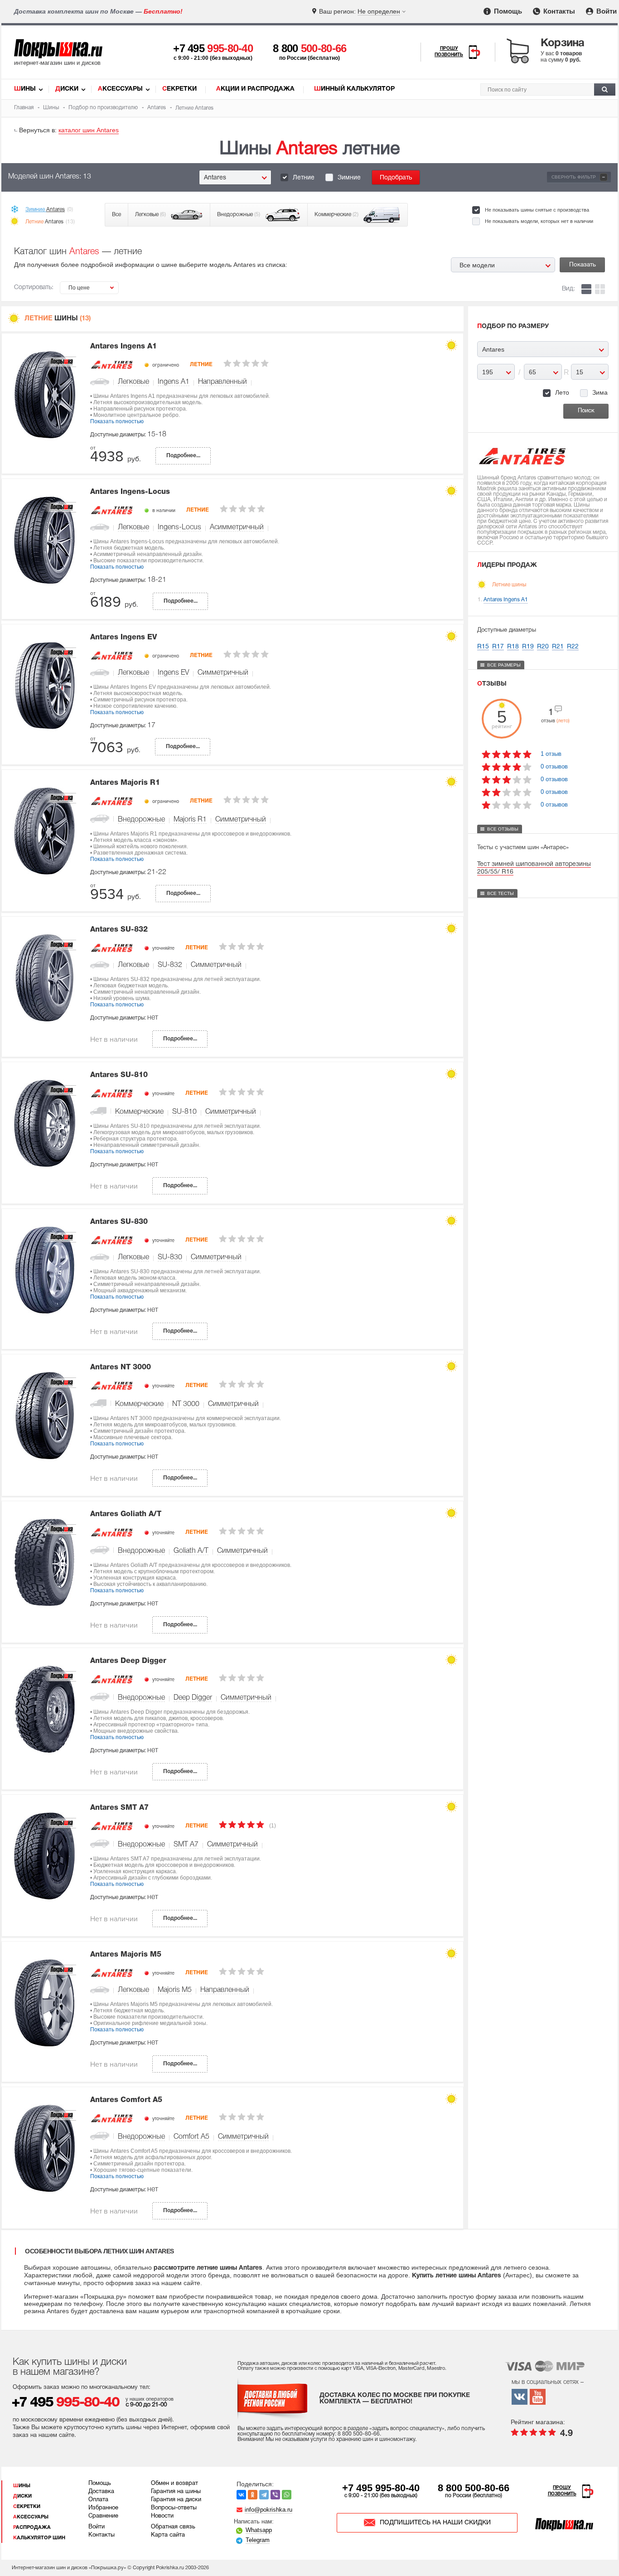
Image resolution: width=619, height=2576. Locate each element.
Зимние (349, 178)
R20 (543, 647)
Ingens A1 (174, 382)
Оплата (98, 2500)
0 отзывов (554, 766)
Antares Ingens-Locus (130, 492)
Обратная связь (173, 2527)
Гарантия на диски (176, 2500)
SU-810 (184, 1112)
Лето (562, 392)
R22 (573, 647)
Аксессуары (120, 89)
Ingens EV (173, 673)
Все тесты (501, 893)
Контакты (558, 11)
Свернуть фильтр (578, 177)
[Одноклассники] (253, 2495)
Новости (162, 2516)
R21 (558, 647)
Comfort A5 (191, 2137)
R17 (498, 647)
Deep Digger (193, 1698)
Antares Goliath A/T (126, 1514)
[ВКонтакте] (241, 2495)
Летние (304, 178)
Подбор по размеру (513, 326)
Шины (25, 89)
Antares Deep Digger (128, 1661)
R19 (528, 647)
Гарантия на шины (176, 2492)
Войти (606, 11)
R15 (483, 647)
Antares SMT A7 (119, 1808)
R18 (513, 647)
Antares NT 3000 (121, 1368)
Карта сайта (168, 2535)
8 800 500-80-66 (474, 2488)
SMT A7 (186, 1845)
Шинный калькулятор (354, 89)
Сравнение (103, 2516)
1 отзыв (551, 754)
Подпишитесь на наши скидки (435, 2523)
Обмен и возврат (174, 2484)
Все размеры (504, 665)
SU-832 (170, 965)
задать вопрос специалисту (407, 2429)
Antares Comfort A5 (126, 2100)
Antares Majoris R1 (125, 783)
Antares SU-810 (119, 1075)
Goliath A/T (191, 1551)
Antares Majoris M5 (126, 1955)
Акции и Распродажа (255, 89)
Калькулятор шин (39, 2538)
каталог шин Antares (89, 130)
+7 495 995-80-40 (381, 2488)
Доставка (101, 2492)
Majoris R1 (190, 820)
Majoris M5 (175, 1990)
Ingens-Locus (179, 527)
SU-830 (170, 1257)
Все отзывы (503, 829)
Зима (600, 392)
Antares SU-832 (119, 930)
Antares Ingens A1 (123, 347)
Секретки (179, 89)
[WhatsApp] (287, 2495)
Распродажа (32, 2528)
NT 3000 (186, 1404)
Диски (67, 89)
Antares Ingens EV (123, 638)
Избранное (103, 2508)
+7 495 (213, 48)
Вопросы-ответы (174, 2508)
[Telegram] (264, 2495)
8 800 (310, 48)
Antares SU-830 (119, 1222)
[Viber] (275, 2495)
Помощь (507, 11)
